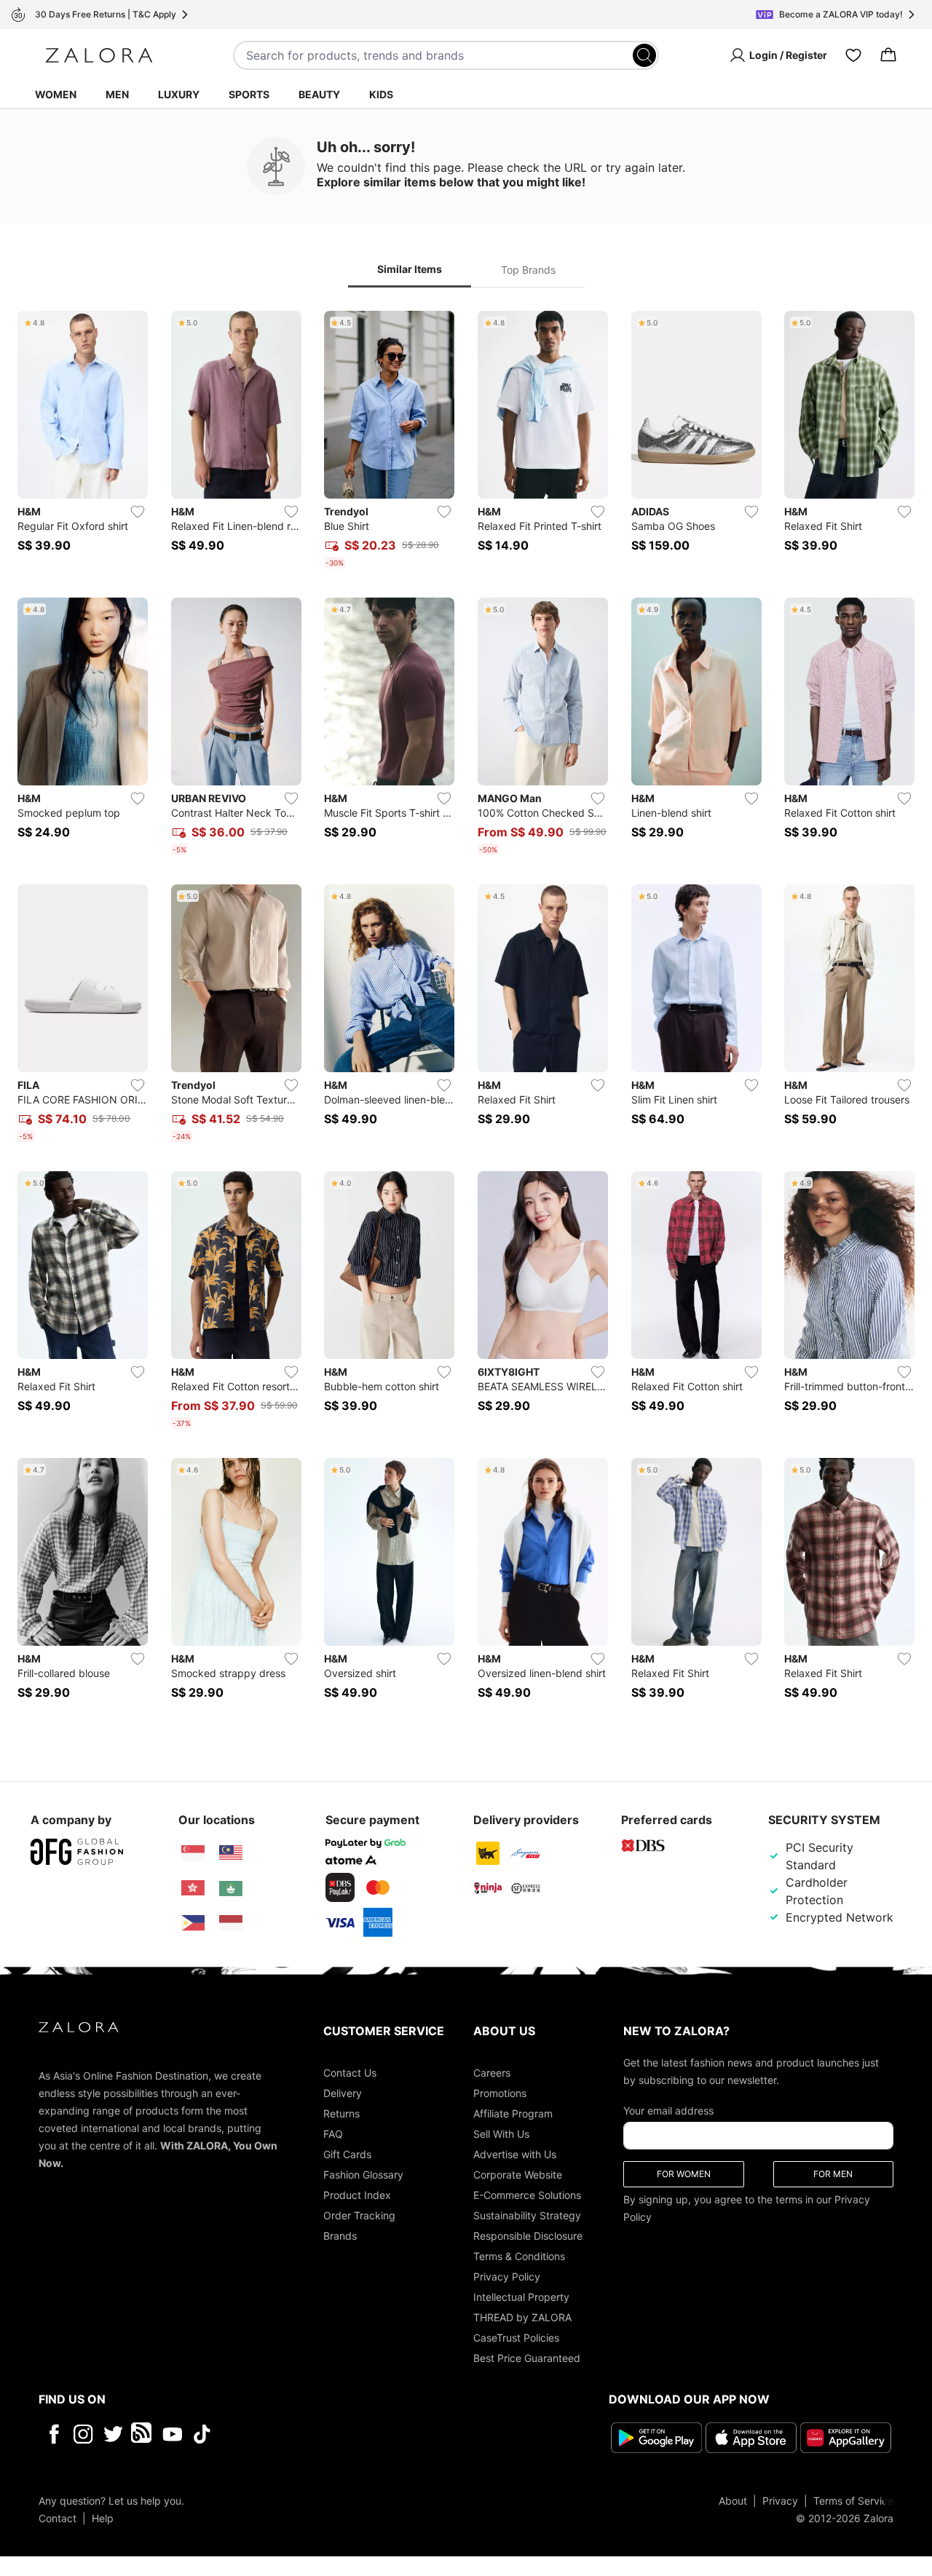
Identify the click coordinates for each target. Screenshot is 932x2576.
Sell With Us (501, 2134)
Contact (58, 2518)
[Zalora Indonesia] (231, 1923)
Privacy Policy (507, 2276)
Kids (381, 94)
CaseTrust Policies (516, 2338)
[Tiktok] (296, 2434)
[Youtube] (172, 2434)
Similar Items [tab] (410, 269)
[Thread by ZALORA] (143, 2434)
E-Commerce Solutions (527, 2195)
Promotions (500, 2093)
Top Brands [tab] (528, 270)
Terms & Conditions (519, 2256)
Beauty (319, 94)
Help (103, 2518)
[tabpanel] (466, 1014)
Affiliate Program (513, 2113)
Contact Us (350, 2073)
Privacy (780, 2501)
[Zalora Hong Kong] (193, 1888)
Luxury (179, 94)
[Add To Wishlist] (138, 512)
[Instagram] (83, 2434)
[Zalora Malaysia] (231, 1853)
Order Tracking (359, 2215)
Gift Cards (347, 2154)
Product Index (357, 2195)
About (733, 2501)
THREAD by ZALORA (522, 2317)
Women (56, 94)
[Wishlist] (853, 55)
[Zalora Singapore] (193, 1853)
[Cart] (888, 55)
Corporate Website (518, 2175)
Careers (492, 2073)
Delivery (343, 2093)
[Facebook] (54, 2434)
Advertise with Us (515, 2154)
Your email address (668, 2111)
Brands (340, 2236)
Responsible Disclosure (528, 2236)
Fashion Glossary (363, 2175)
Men (117, 94)
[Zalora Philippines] (193, 1923)
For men (833, 2174)
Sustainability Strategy (527, 2215)
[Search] (644, 55)
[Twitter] (113, 2434)
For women (684, 2174)
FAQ (333, 2134)
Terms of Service (853, 2501)
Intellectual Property (521, 2297)
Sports (249, 94)
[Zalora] (99, 55)
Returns (341, 2113)
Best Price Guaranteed (527, 2358)
